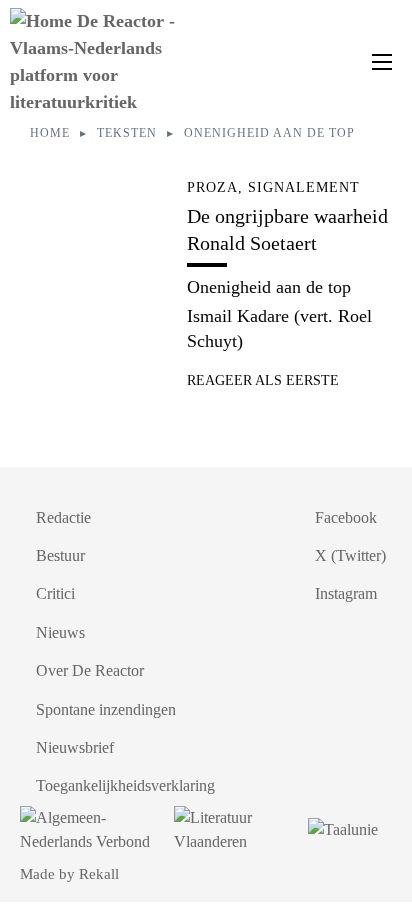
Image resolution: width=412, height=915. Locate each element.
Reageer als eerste (263, 380)
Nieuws (60, 632)
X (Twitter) (350, 555)
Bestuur (60, 555)
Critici (55, 593)
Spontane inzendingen (106, 709)
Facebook (346, 517)
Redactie (63, 517)
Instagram (346, 593)
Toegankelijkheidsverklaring (125, 785)
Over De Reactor (90, 670)
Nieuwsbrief (75, 747)
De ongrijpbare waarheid (287, 216)
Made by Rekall (69, 874)
